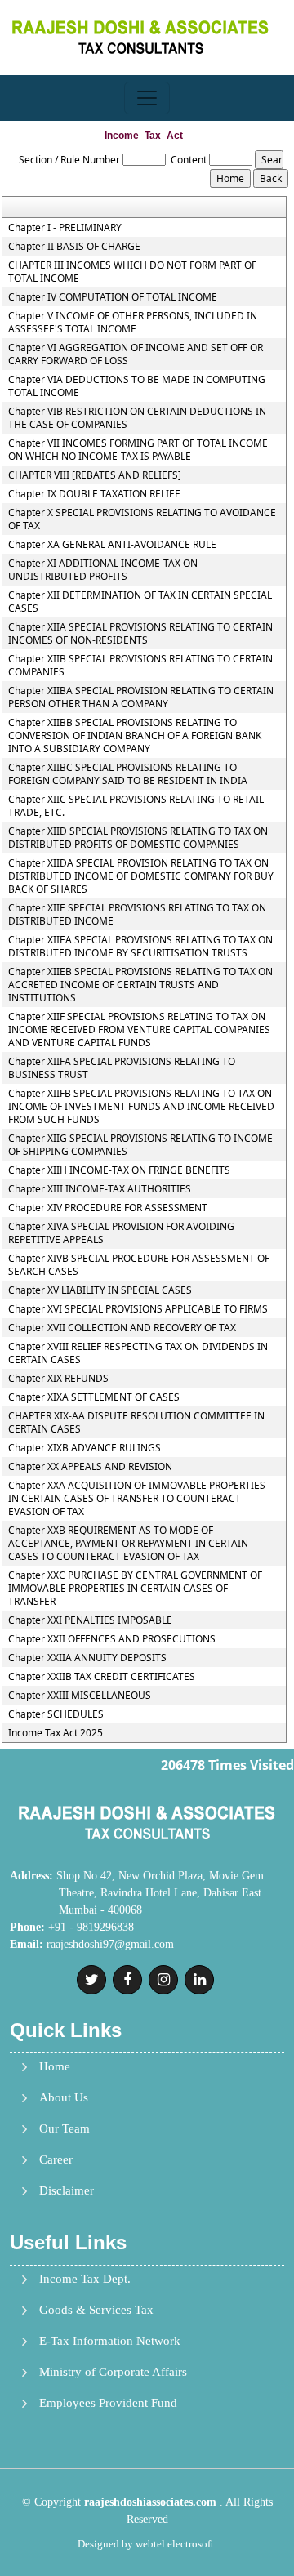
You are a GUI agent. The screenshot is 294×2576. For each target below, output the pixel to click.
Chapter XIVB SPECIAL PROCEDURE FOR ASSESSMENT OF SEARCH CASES (139, 1265)
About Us (64, 2098)
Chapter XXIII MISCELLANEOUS (80, 1696)
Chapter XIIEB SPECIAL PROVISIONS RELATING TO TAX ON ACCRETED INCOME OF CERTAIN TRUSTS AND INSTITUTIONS (140, 985)
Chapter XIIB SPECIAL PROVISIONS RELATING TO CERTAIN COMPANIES (140, 666)
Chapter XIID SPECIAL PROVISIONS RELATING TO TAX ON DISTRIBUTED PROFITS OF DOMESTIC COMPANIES (138, 838)
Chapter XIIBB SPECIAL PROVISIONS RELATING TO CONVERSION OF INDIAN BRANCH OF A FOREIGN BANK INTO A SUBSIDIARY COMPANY (135, 736)
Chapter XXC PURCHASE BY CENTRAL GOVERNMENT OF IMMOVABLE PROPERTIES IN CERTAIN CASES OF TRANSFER (135, 1589)
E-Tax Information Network (110, 2341)
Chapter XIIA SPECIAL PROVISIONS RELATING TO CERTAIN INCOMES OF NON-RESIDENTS (140, 634)
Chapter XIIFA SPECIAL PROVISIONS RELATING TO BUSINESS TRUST (122, 1068)
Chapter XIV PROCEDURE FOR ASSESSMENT (108, 1208)
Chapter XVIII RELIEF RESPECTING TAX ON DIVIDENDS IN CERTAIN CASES (138, 1353)
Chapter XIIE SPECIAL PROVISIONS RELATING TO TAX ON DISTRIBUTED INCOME (137, 915)
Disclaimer (67, 2191)
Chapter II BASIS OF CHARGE (74, 247)
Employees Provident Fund (108, 2403)
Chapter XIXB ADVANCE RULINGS (85, 1448)
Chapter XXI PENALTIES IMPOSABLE (90, 1620)
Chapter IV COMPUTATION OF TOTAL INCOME (113, 297)
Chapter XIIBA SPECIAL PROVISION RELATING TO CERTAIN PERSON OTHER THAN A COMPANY (141, 697)
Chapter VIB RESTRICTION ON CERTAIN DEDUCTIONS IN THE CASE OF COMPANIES (137, 418)
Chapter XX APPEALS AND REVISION (90, 1467)
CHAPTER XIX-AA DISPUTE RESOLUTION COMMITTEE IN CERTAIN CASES (136, 1423)
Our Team (65, 2129)
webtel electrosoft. (176, 2544)
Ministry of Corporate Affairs (113, 2372)
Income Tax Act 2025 (56, 1733)
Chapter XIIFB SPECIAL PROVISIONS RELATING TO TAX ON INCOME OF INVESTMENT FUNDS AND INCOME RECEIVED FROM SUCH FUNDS (141, 1107)
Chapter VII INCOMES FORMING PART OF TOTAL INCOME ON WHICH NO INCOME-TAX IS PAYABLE (138, 450)
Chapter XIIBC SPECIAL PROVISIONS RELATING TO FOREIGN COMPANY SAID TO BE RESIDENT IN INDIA (128, 774)
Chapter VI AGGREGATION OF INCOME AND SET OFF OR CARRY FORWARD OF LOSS (136, 354)
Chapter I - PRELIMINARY (65, 228)
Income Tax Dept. (85, 2279)
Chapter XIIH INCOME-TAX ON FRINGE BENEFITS (119, 1170)
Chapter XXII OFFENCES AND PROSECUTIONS (112, 1639)
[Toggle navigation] (147, 98)
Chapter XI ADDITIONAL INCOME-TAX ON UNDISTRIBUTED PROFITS (103, 570)
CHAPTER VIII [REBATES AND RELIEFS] (95, 475)
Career (56, 2160)
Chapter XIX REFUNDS (58, 1379)
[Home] (140, 36)
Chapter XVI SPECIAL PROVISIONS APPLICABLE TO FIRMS (138, 1309)
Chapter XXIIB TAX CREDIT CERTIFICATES (102, 1677)
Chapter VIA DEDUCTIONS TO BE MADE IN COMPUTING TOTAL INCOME (137, 386)
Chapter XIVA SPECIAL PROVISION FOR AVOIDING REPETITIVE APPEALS (121, 1233)
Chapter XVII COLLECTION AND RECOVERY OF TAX (122, 1328)
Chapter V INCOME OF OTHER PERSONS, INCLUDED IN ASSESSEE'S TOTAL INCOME (133, 323)
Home (55, 2067)
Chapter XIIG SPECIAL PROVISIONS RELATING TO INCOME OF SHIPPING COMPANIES (140, 1145)
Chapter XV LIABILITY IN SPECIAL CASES (100, 1290)
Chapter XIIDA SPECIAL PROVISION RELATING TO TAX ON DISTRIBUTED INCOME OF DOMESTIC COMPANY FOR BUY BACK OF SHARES (141, 876)
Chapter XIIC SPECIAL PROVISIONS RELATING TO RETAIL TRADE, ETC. (136, 806)
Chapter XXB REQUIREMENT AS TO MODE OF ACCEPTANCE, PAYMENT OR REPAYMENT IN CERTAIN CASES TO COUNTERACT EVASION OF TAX (128, 1544)
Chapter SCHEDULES (56, 1714)
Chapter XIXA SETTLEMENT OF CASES (94, 1397)
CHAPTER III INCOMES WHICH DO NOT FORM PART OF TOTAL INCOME (132, 272)
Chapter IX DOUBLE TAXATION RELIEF (94, 494)
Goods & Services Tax (96, 2310)
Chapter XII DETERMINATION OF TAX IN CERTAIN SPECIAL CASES (140, 602)
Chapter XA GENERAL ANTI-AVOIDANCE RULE (112, 545)
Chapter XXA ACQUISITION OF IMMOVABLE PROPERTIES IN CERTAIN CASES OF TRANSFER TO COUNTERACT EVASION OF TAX (137, 1499)
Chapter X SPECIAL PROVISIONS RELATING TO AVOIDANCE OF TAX (142, 519)
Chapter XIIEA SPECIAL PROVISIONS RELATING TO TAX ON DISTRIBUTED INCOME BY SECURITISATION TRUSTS (140, 947)
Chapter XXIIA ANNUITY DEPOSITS (87, 1658)
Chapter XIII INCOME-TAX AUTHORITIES (100, 1189)
